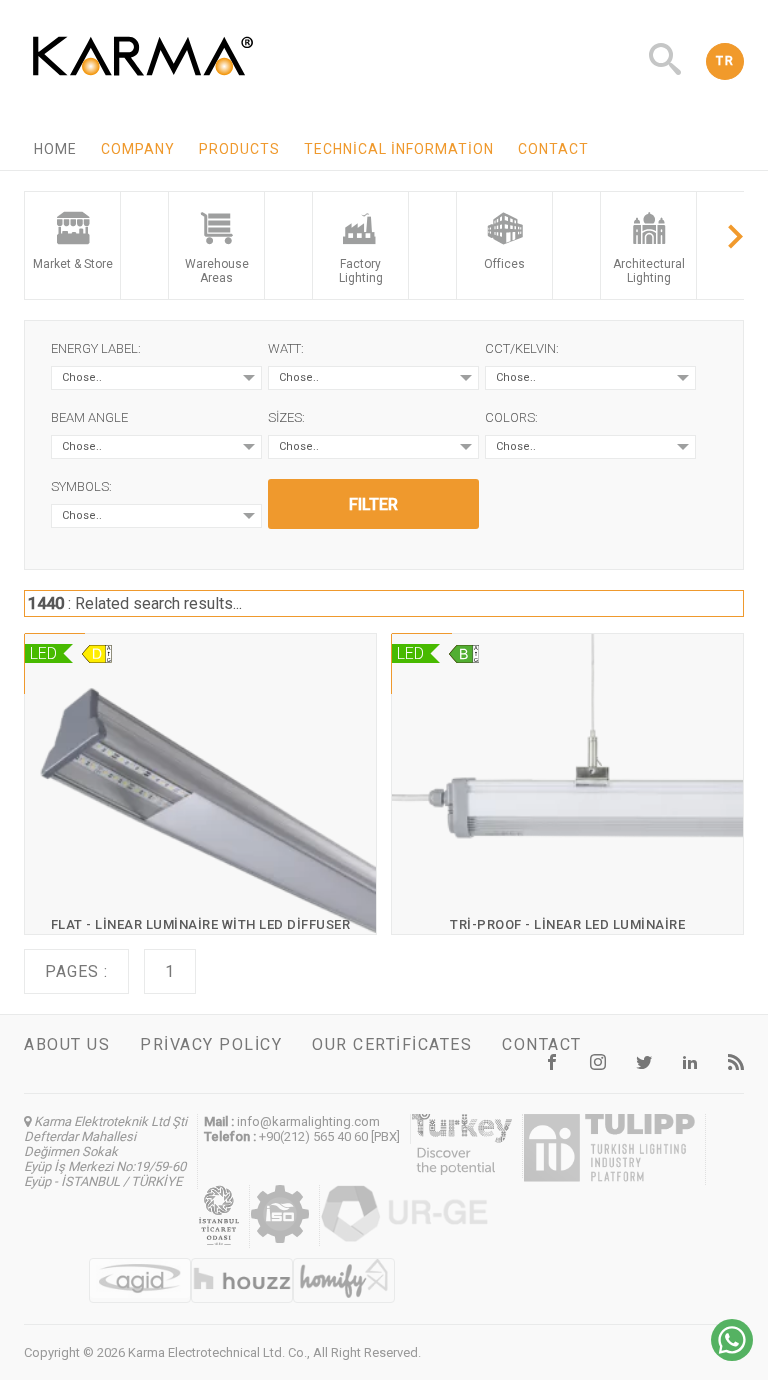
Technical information (399, 149)
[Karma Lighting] (143, 81)
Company (138, 149)
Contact (553, 149)
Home (55, 149)
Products (239, 149)
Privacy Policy (211, 1044)
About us (67, 1044)
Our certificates (392, 1044)
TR (725, 61)
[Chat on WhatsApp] (732, 1355)
